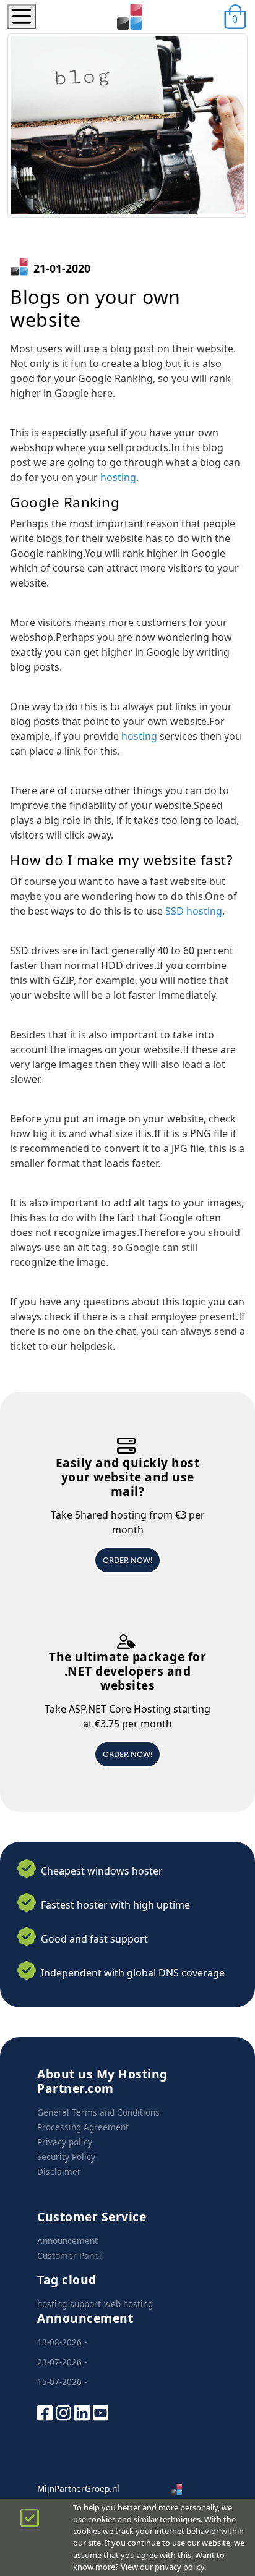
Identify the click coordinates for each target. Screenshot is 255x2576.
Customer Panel (69, 2256)
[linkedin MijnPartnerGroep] (82, 2411)
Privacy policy (65, 2142)
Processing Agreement (83, 2127)
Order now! (127, 1560)
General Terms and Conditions (98, 2112)
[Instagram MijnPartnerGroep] (63, 2411)
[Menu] (22, 17)
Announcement (67, 2241)
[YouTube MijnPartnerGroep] (101, 2411)
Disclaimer (59, 2171)
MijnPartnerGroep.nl (78, 2489)
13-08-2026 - (62, 2342)
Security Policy (66, 2157)
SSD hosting (194, 911)
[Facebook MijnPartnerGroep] (45, 2411)
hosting (118, 477)
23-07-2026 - (62, 2362)
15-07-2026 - (62, 2382)
